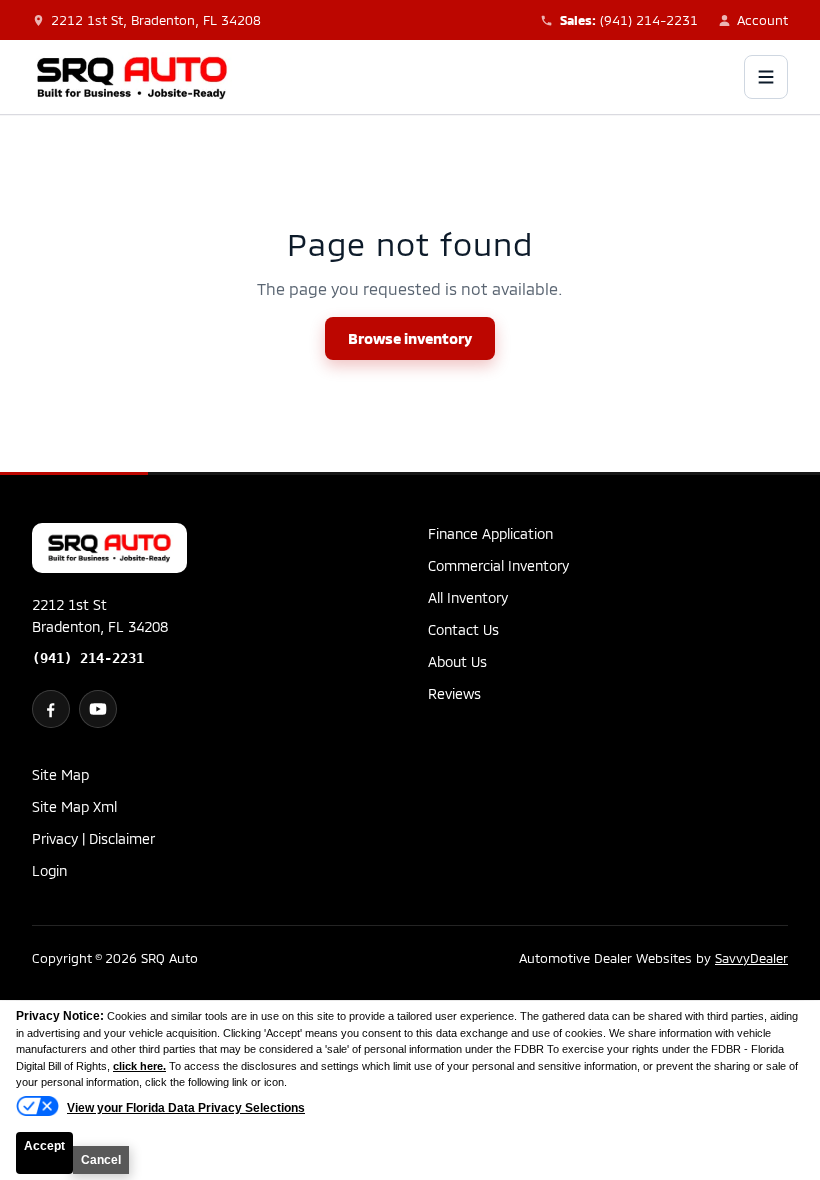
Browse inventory (410, 338)
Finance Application (490, 533)
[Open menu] (766, 77)
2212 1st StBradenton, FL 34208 (100, 615)
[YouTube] (98, 709)
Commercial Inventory (498, 565)
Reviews (454, 693)
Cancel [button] (101, 1160)
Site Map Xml (74, 806)
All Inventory (468, 597)
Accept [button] (44, 1146)
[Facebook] (51, 709)
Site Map (60, 774)
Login (49, 870)
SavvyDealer (751, 958)
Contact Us (463, 629)
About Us (457, 661)
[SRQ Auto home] (132, 77)
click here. (139, 1066)
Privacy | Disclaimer (93, 838)
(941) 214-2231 (88, 658)
